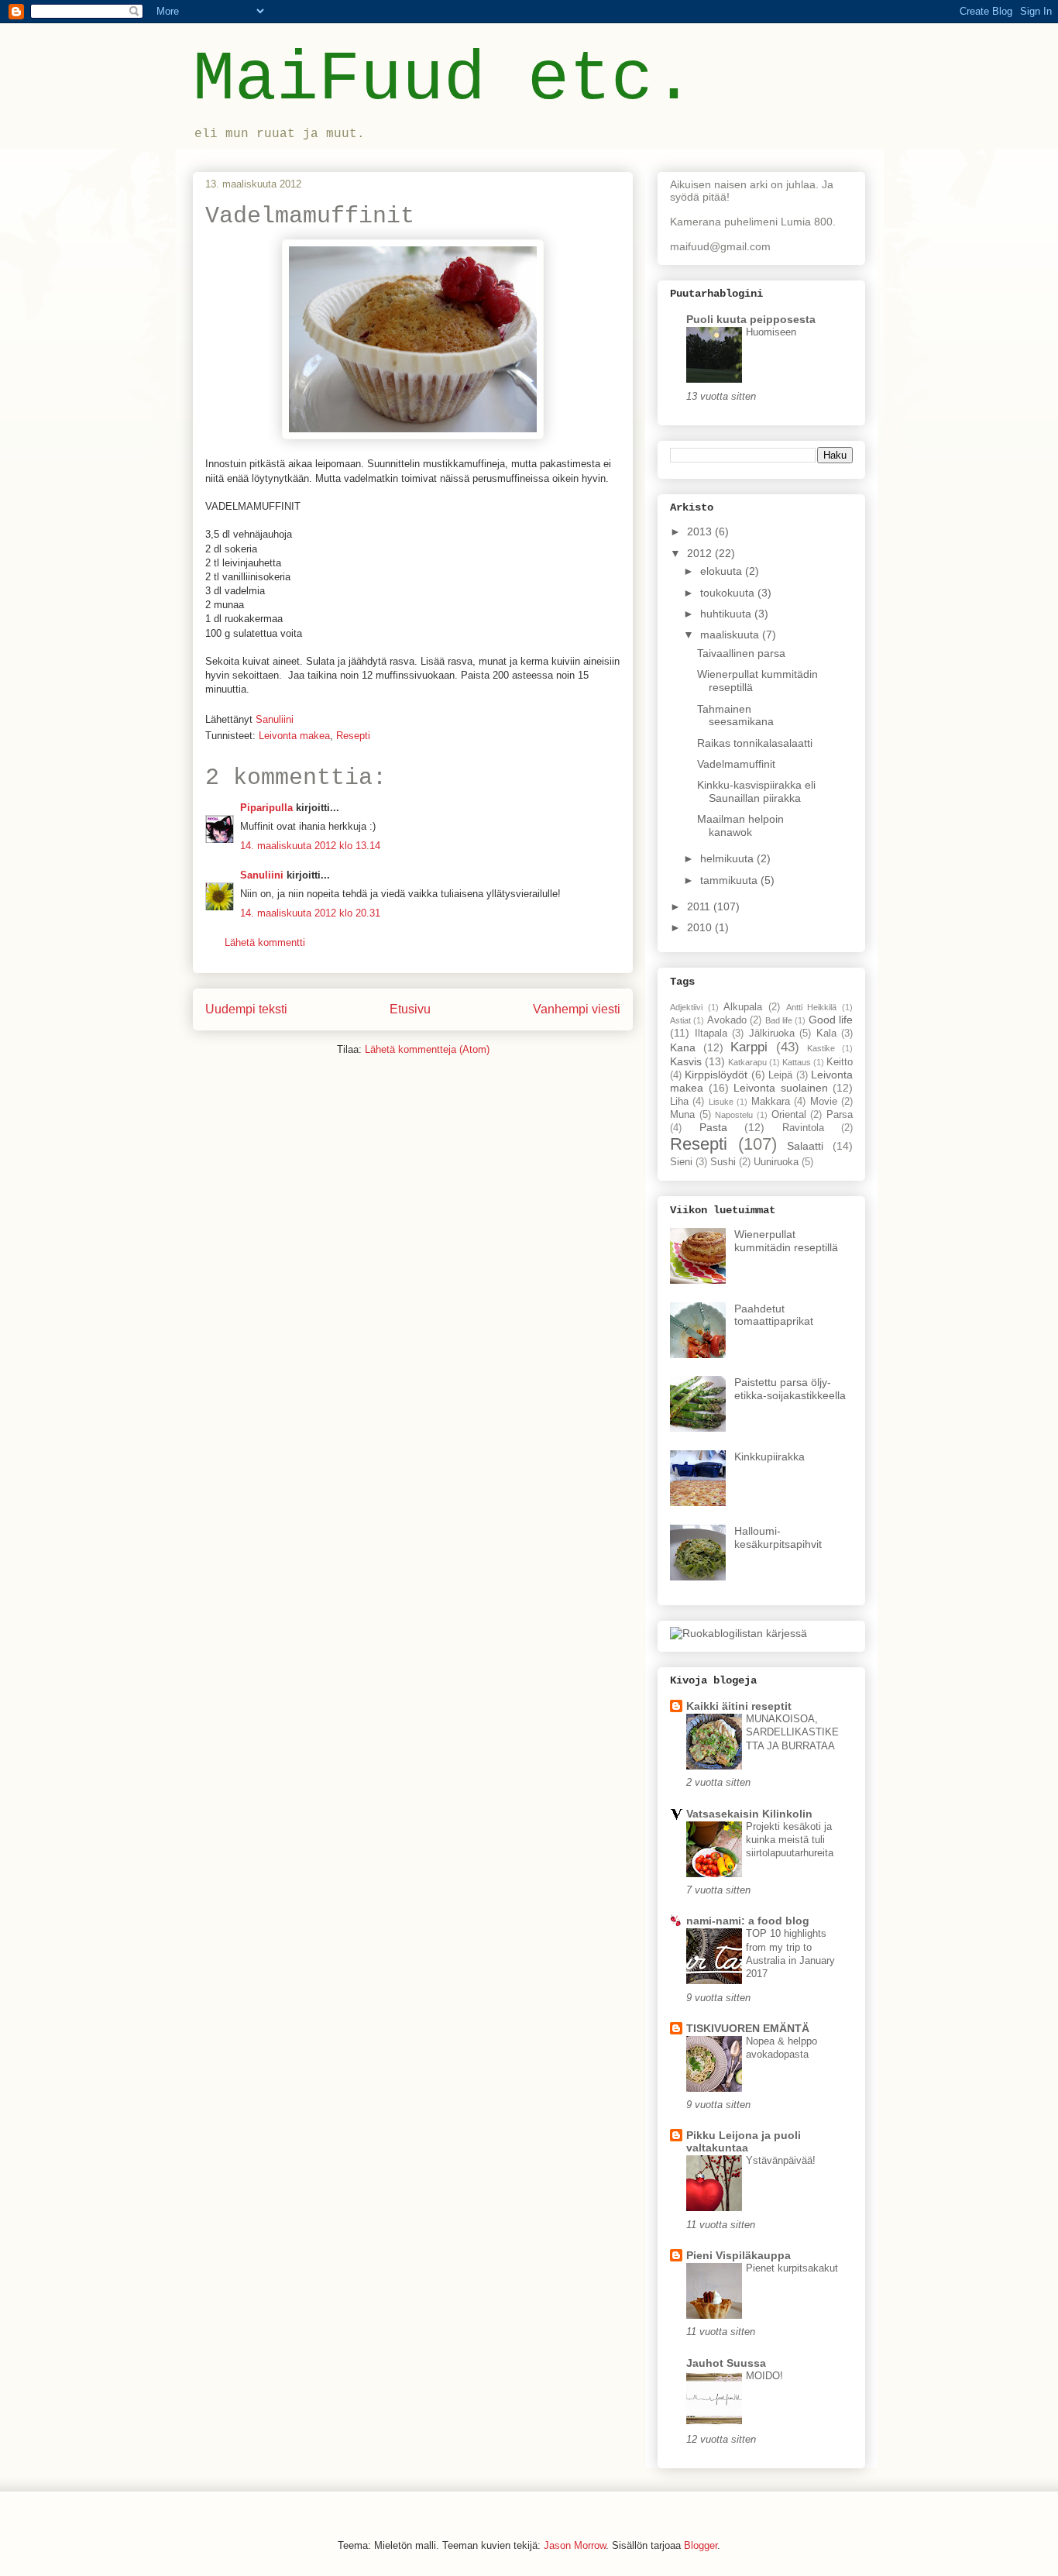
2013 (701, 531)
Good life (831, 1020)
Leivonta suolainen (781, 1088)
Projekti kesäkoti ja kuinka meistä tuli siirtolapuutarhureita (790, 1840)
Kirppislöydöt (716, 1075)
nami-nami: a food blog (748, 1921)
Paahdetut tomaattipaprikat (774, 1315)
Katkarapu (747, 1062)
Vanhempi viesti (577, 1009)
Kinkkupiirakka (769, 1457)
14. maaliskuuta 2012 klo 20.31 (310, 913)
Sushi (723, 1162)
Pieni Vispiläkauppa (739, 2255)
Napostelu (734, 1115)
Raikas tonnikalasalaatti (755, 743)
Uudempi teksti (246, 1009)
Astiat (680, 1020)
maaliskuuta (731, 635)
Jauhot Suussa (726, 2363)
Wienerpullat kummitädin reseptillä (786, 1241)
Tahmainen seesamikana (735, 715)
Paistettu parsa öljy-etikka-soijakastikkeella (790, 1389)
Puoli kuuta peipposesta (751, 319)
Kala (826, 1033)
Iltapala (711, 1033)
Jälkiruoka (772, 1033)
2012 (701, 553)
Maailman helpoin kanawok (740, 825)
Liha (679, 1102)
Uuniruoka (776, 1162)
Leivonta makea (294, 736)
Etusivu (410, 1009)
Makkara (771, 1102)
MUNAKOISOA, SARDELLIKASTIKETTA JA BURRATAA (792, 1732)
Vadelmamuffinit (736, 764)
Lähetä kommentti (265, 942)
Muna (682, 1115)
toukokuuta (729, 593)
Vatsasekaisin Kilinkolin (749, 1814)
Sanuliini (262, 875)
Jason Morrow (575, 2545)
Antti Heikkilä (812, 1007)
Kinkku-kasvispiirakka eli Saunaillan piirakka (756, 791)
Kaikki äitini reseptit (739, 1706)
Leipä (780, 1075)
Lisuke (721, 1102)
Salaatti (805, 1146)
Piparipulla (266, 808)
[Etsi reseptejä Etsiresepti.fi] (739, 1633)
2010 (701, 927)
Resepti (353, 736)
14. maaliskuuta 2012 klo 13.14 (310, 846)
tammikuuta (730, 880)
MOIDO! (764, 2376)
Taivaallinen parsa (741, 653)
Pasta (713, 1127)
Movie (824, 1102)
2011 (700, 906)
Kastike (821, 1048)
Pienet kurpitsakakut (792, 2268)
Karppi (749, 1047)
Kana (683, 1047)
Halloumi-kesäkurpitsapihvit (778, 1537)
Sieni (681, 1162)
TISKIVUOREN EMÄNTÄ (748, 2028)
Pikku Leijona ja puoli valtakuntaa (744, 2141)
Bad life (779, 1020)
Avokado (727, 1020)
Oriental (789, 1115)
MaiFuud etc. (444, 80)
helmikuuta (728, 858)
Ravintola (803, 1128)
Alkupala (743, 1007)
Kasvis (686, 1061)
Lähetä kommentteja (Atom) (427, 1049)
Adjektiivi (686, 1007)
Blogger (701, 2545)
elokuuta (723, 571)
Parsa (840, 1115)
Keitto (840, 1062)
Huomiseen (771, 332)
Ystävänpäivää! (781, 2160)
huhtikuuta (727, 614)
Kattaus (797, 1062)
